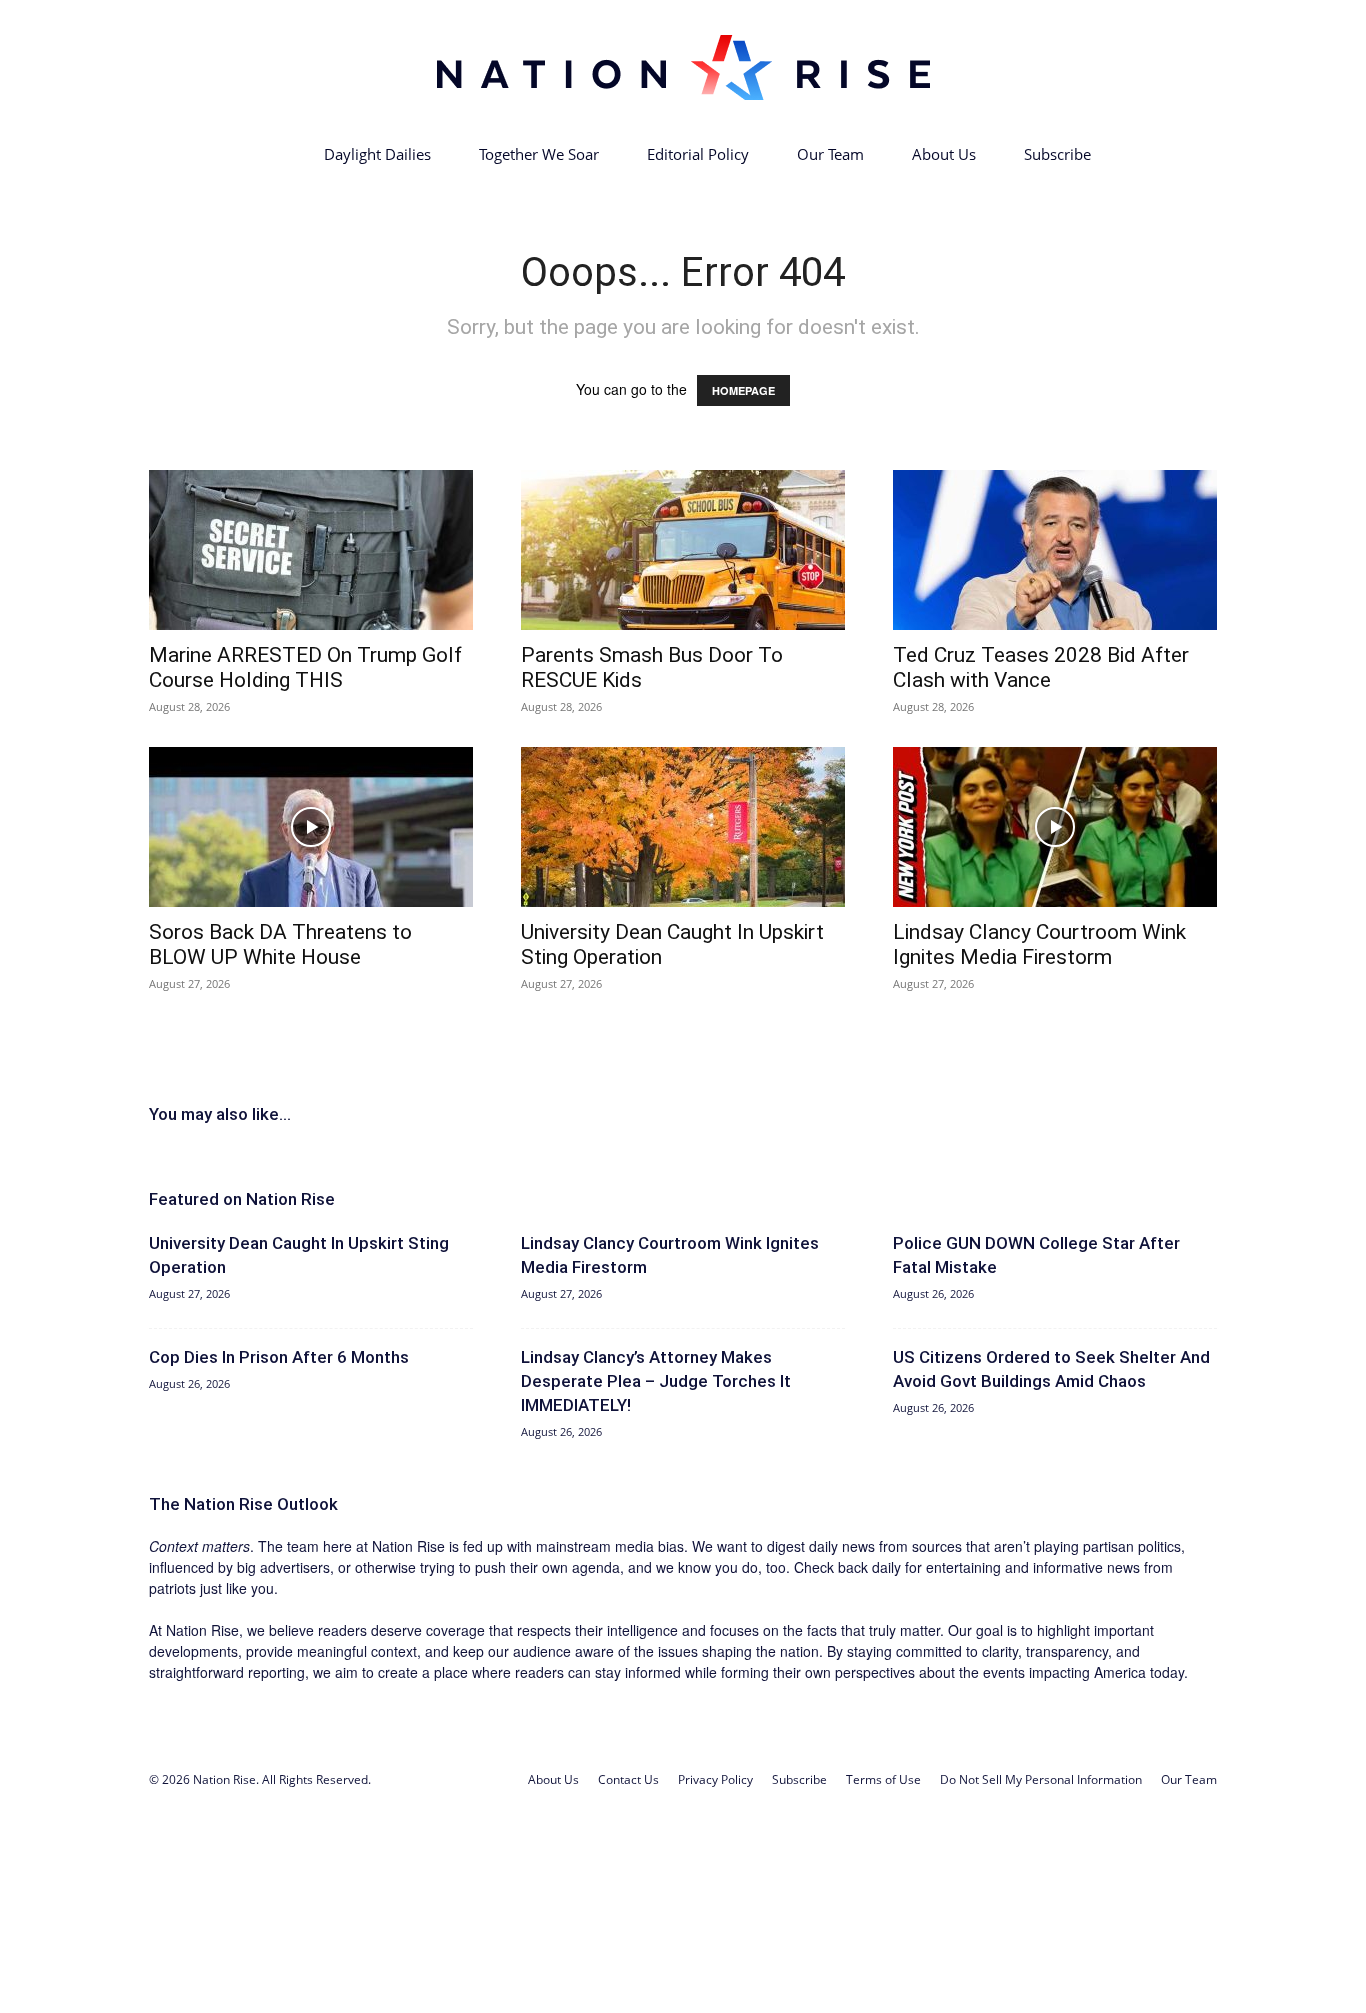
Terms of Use (883, 1779)
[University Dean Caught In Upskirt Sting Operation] (683, 827)
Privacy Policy (715, 1779)
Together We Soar (539, 154)
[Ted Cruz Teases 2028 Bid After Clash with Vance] (1055, 550)
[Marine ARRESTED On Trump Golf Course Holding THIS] (311, 550)
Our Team (830, 154)
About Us (944, 154)
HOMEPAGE (743, 390)
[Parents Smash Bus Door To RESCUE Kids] (683, 550)
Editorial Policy (698, 154)
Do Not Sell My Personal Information (1041, 1779)
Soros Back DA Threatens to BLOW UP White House (280, 944)
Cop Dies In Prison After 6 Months (279, 1357)
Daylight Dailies (377, 154)
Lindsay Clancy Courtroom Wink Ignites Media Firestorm (1039, 944)
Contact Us (628, 1779)
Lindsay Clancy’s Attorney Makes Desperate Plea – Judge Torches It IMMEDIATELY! (656, 1381)
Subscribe (1057, 154)
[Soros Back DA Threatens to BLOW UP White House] (311, 827)
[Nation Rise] (683, 67)
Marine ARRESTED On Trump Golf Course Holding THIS (305, 667)
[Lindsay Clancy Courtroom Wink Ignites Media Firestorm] (1055, 827)
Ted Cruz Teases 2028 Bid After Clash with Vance (1041, 667)
